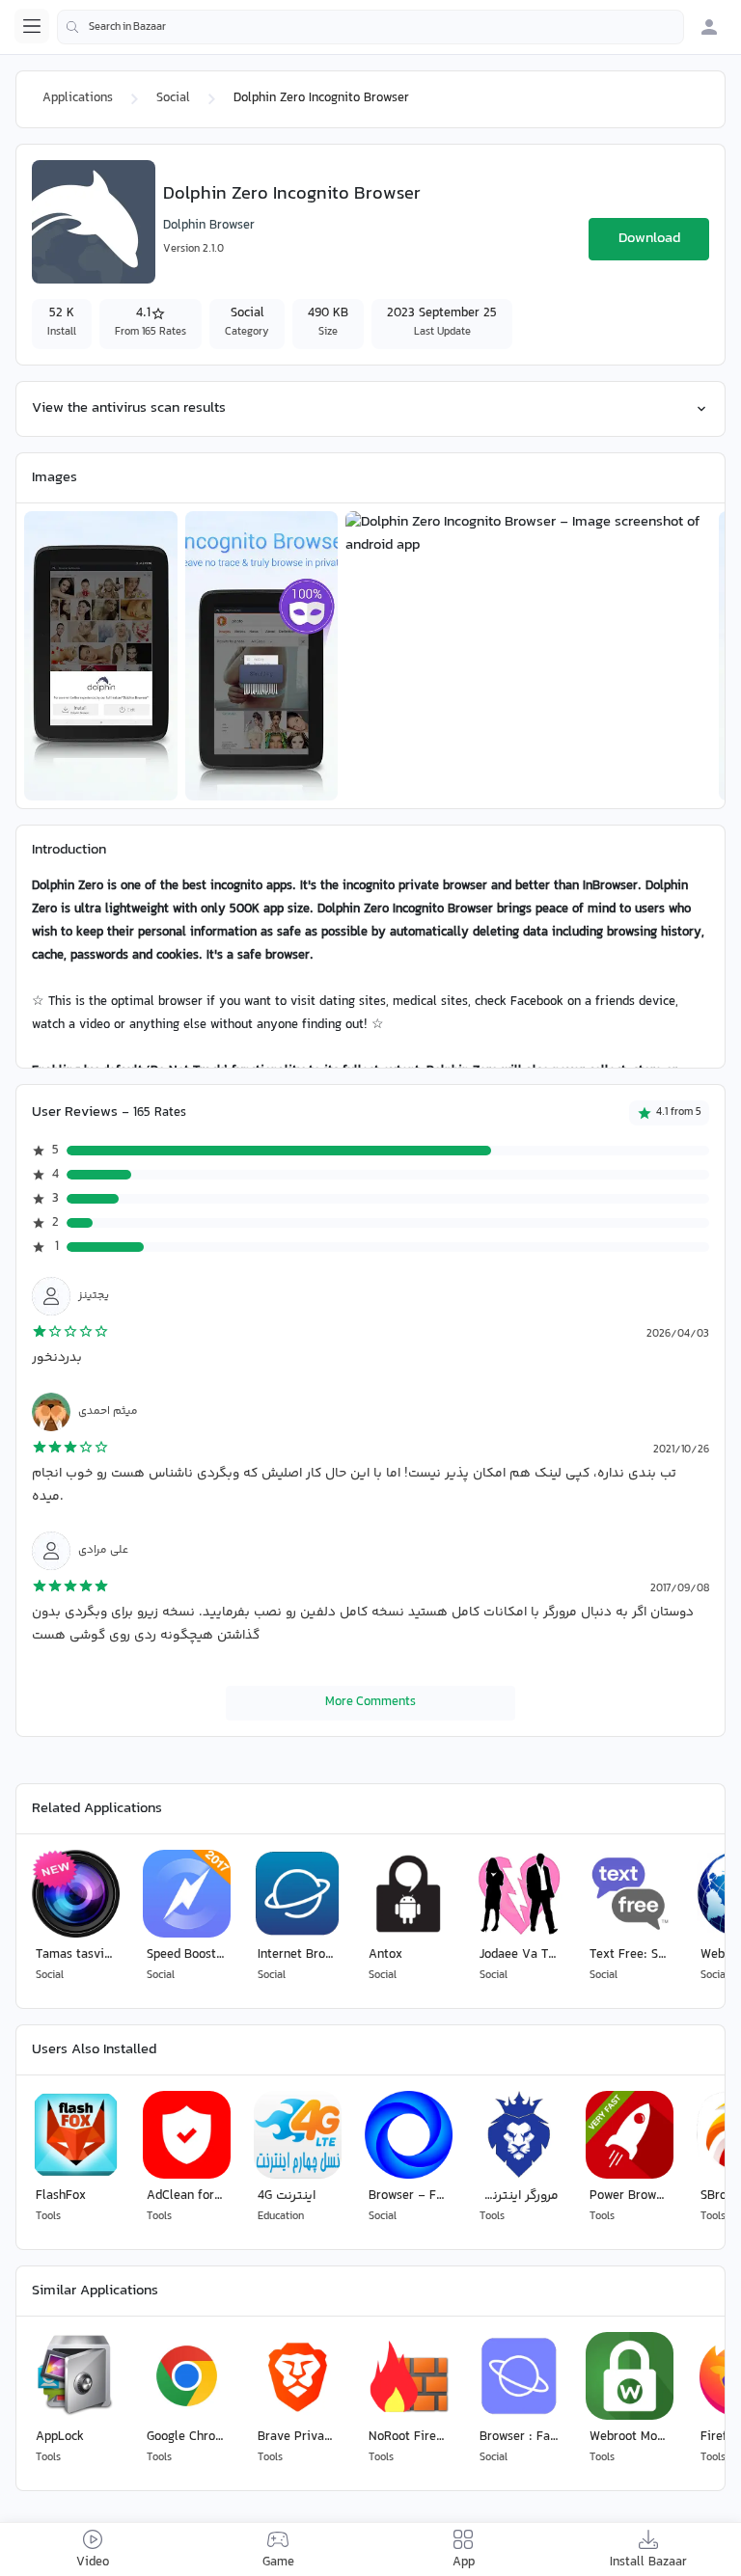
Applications (78, 98)
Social (173, 98)
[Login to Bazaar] (709, 27)
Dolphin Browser (209, 226)
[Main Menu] (32, 26)
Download (649, 239)
